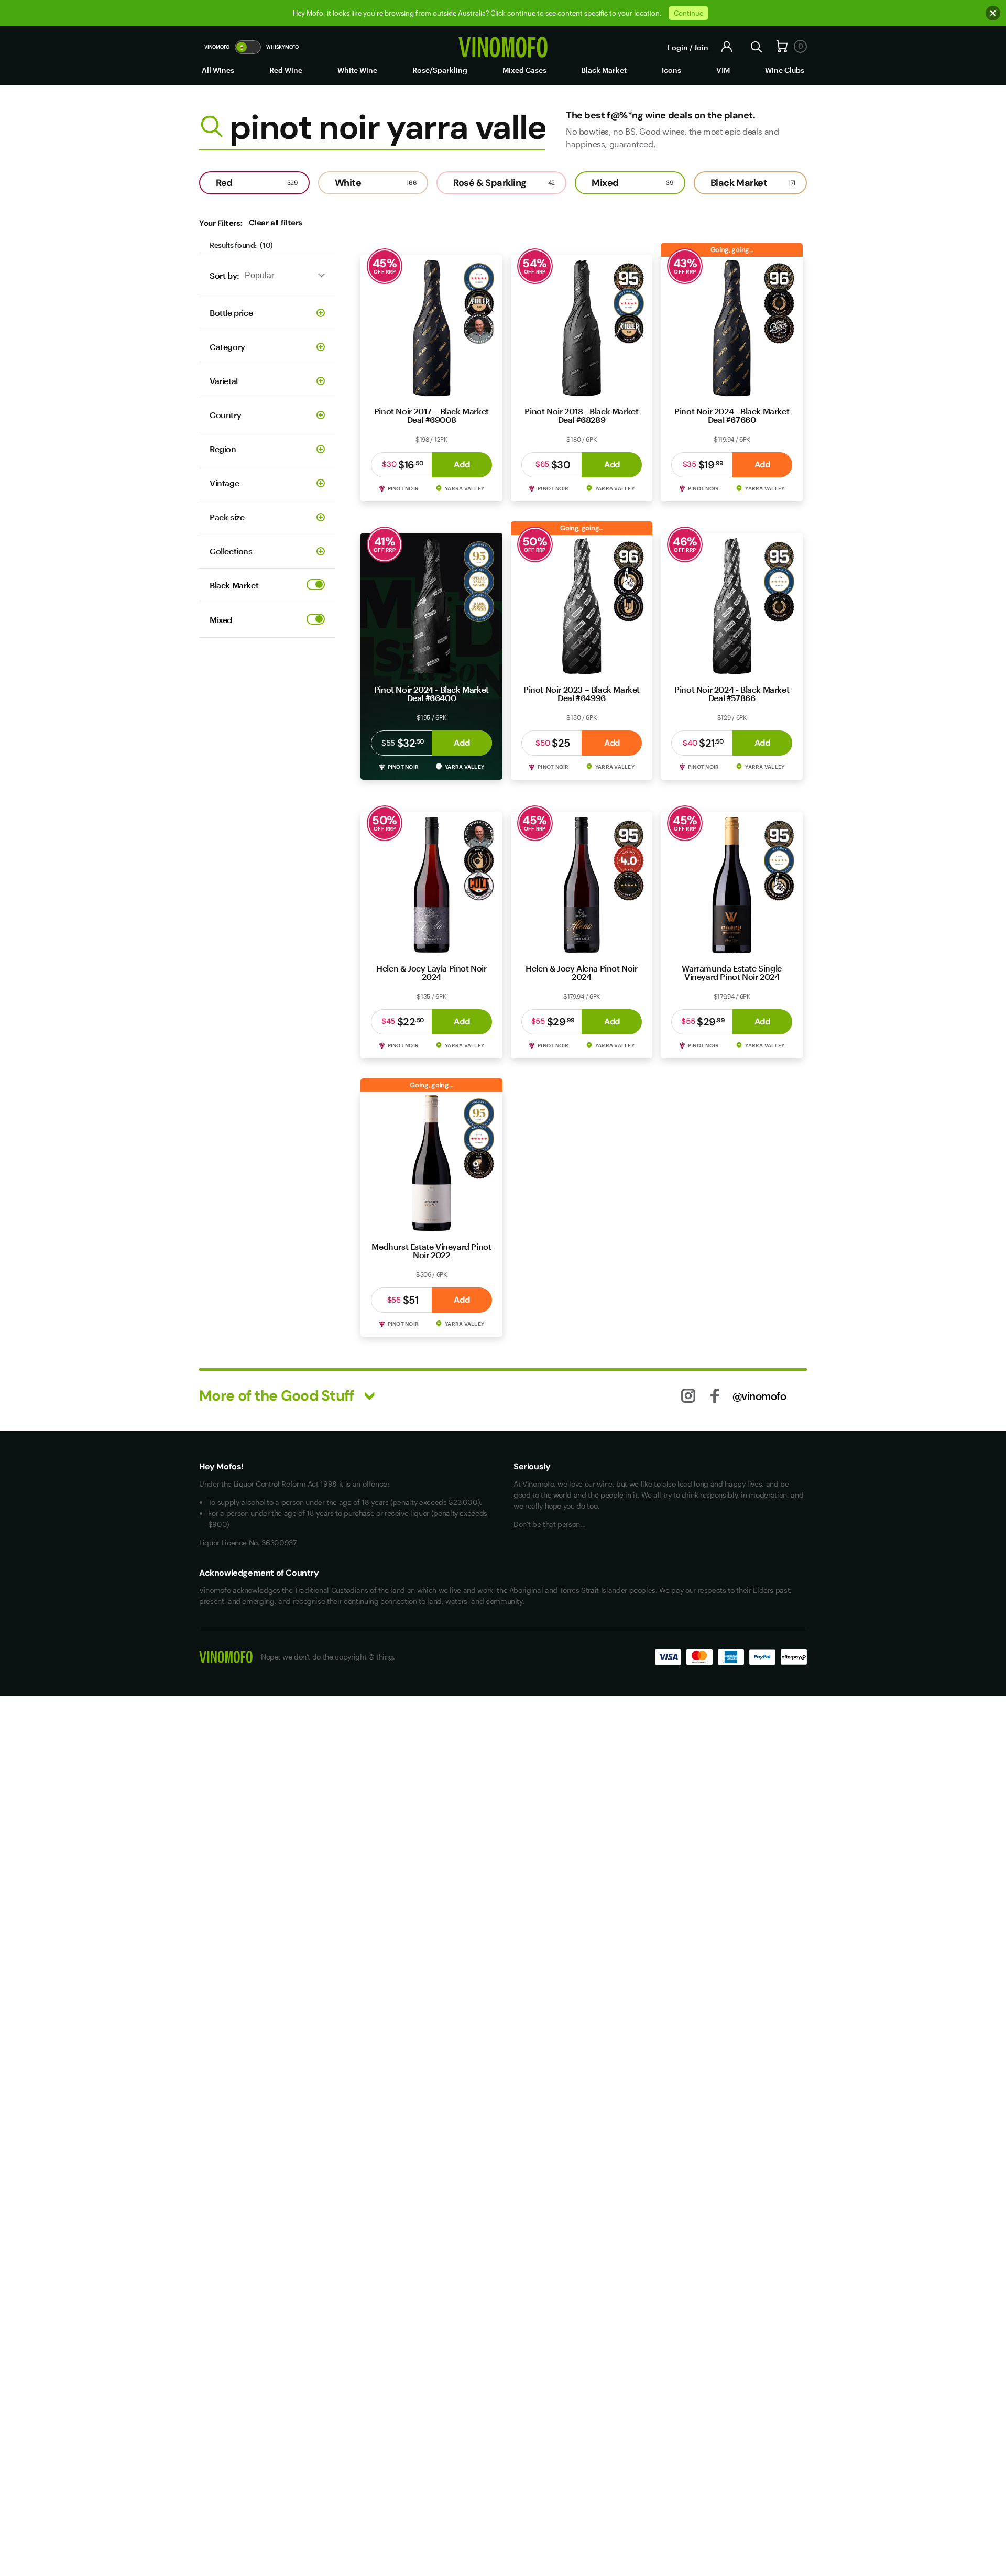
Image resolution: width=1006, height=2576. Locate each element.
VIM (723, 70)
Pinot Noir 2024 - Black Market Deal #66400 (431, 694)
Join (701, 47)
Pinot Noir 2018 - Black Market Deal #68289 (581, 415)
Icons (671, 70)
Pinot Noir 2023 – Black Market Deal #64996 (582, 694)
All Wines (218, 70)
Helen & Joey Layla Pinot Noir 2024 (431, 972)
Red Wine (286, 70)
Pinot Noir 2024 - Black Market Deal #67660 (732, 415)
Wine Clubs (785, 70)
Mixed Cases (524, 70)
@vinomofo (759, 1396)
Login (678, 47)
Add (462, 465)
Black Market (604, 70)
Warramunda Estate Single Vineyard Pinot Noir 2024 (731, 972)
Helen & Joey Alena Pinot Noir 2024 (581, 972)
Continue (688, 13)
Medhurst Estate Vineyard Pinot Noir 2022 (431, 1251)
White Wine (357, 70)
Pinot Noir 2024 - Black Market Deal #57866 (732, 694)
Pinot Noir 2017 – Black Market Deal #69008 (431, 415)
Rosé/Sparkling (440, 70)
